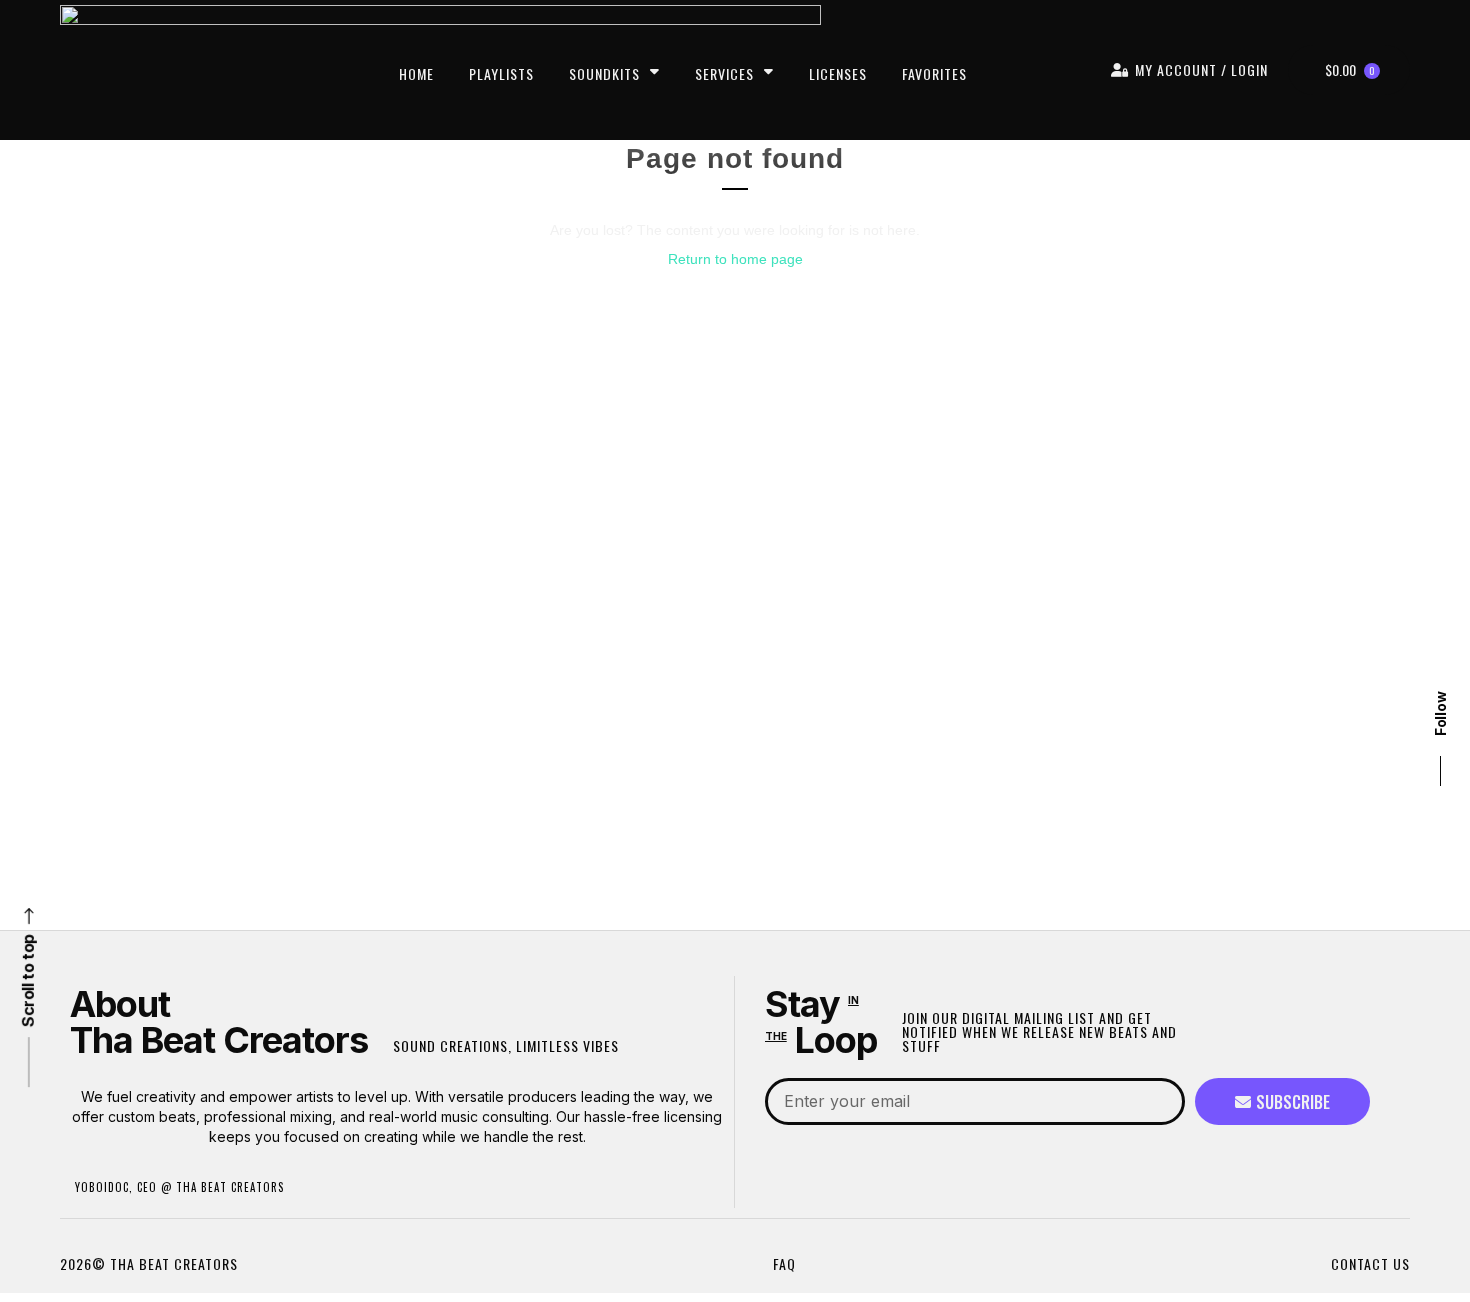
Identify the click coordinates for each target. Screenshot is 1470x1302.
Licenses (838, 73)
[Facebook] (1441, 665)
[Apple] (1441, 480)
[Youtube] (1441, 591)
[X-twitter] (1441, 628)
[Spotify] (1441, 517)
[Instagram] (1441, 554)
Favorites (934, 73)
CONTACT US (1370, 1263)
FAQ (784, 1263)
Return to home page (735, 259)
